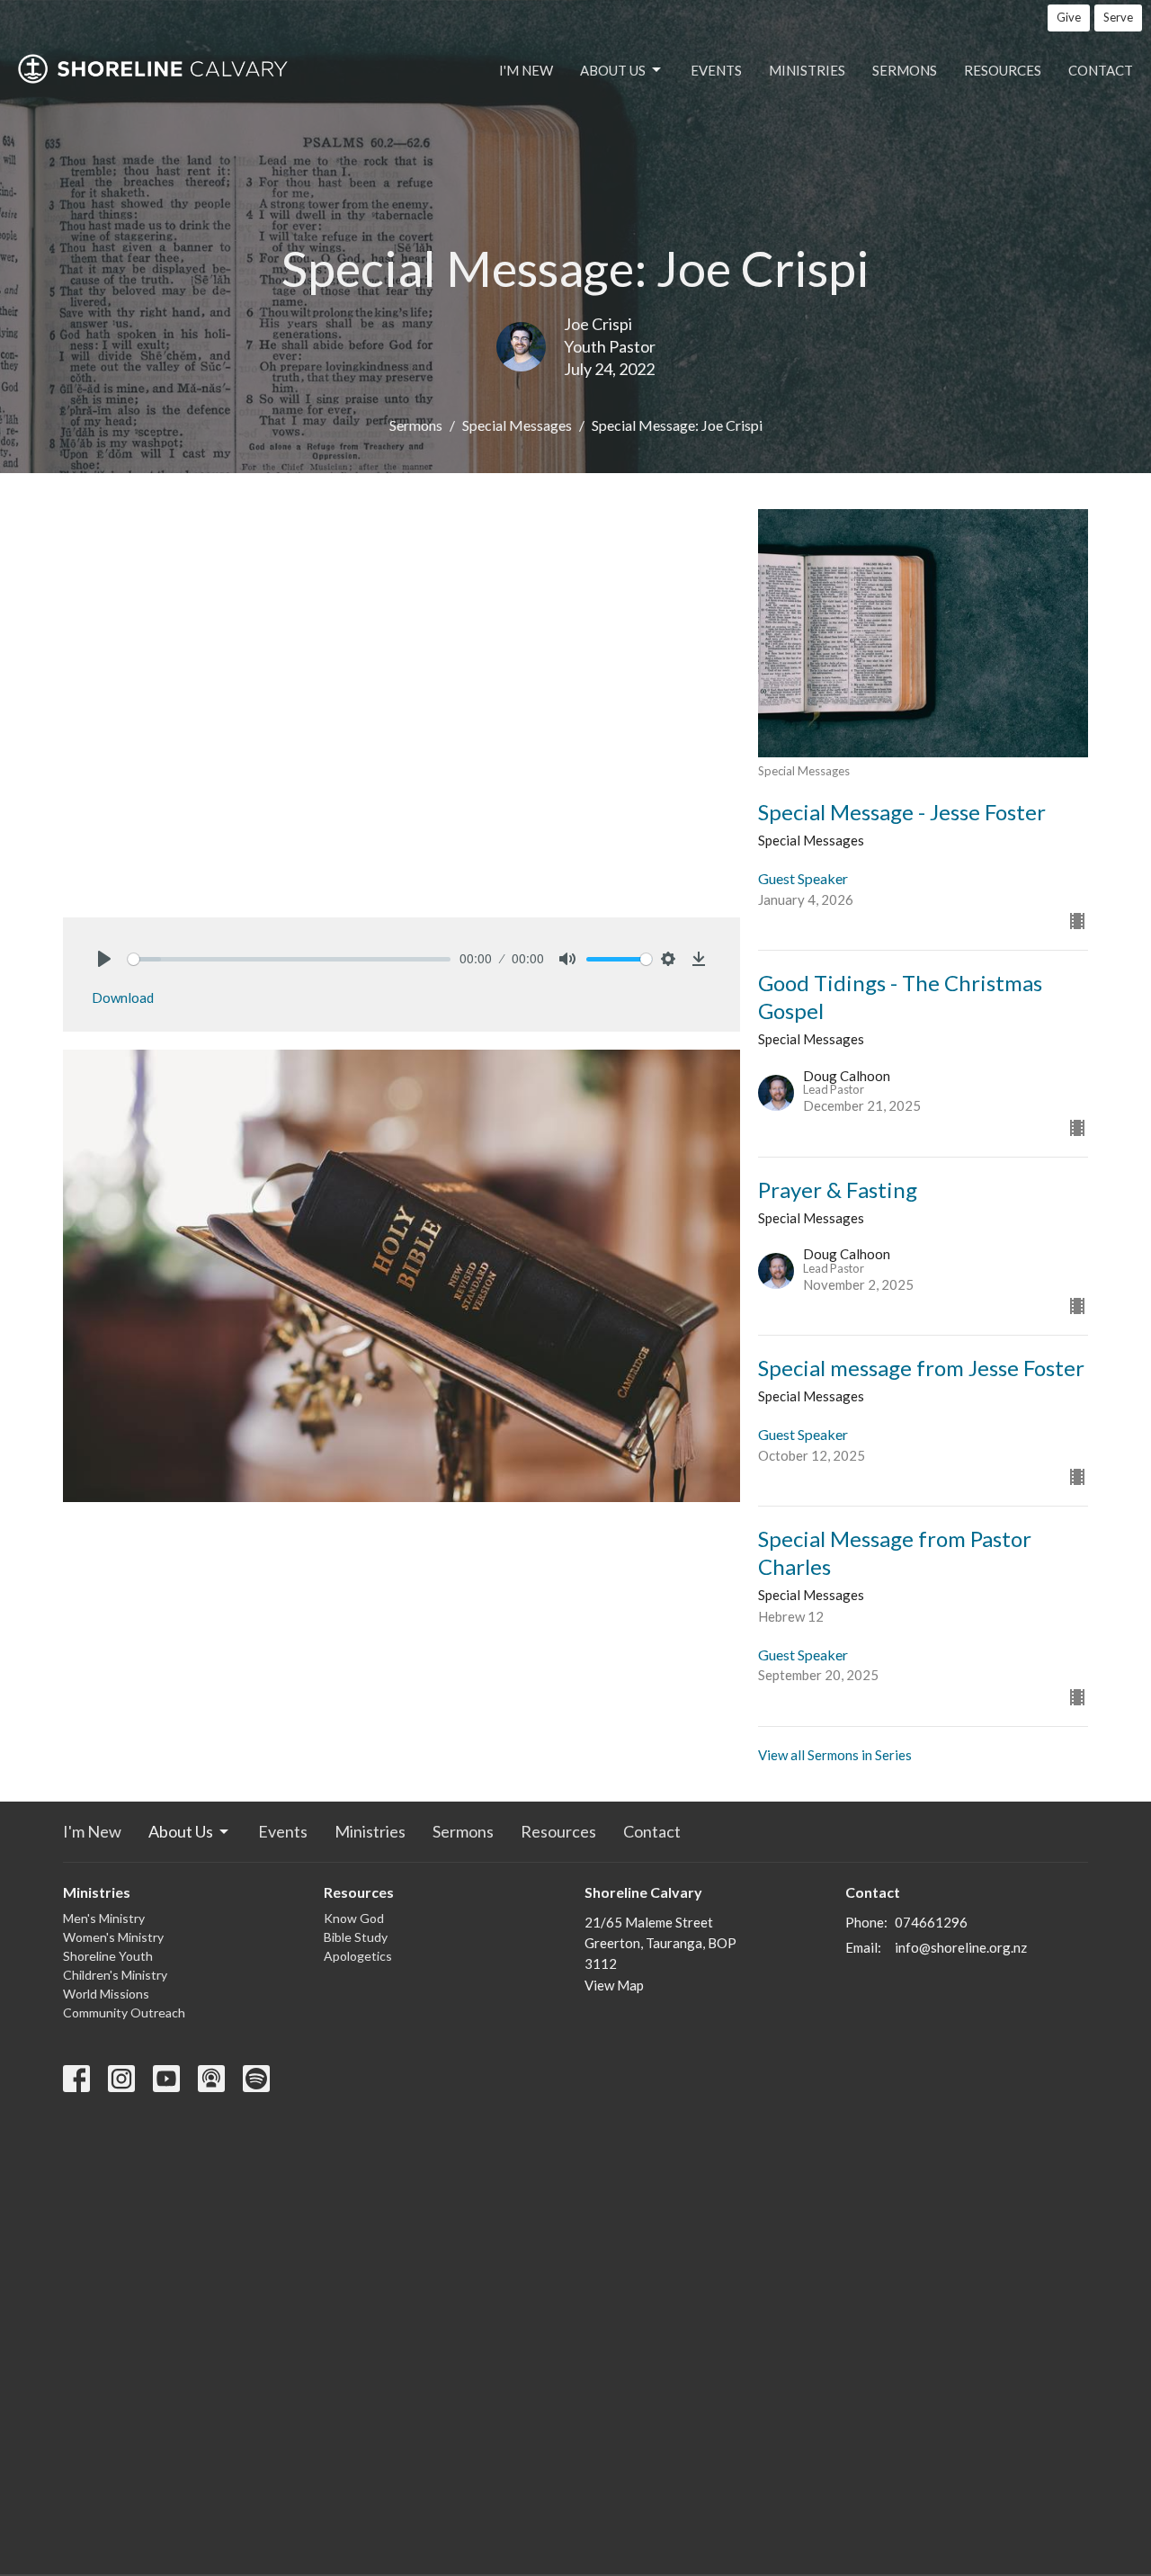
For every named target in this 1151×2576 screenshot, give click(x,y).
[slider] (289, 959)
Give (1069, 17)
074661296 (931, 1922)
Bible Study (356, 1937)
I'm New (526, 70)
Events (716, 70)
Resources (1003, 70)
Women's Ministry (113, 1937)
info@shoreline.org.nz (961, 1947)
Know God (354, 1918)
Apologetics (358, 1956)
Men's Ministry (104, 1918)
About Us (613, 70)
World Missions (106, 1994)
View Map (614, 1985)
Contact (1101, 70)
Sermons (905, 70)
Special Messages (517, 425)
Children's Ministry (115, 1975)
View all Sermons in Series (835, 1755)
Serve (1118, 17)
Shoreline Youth (108, 1956)
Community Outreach (124, 2012)
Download (123, 997)
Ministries (807, 70)
